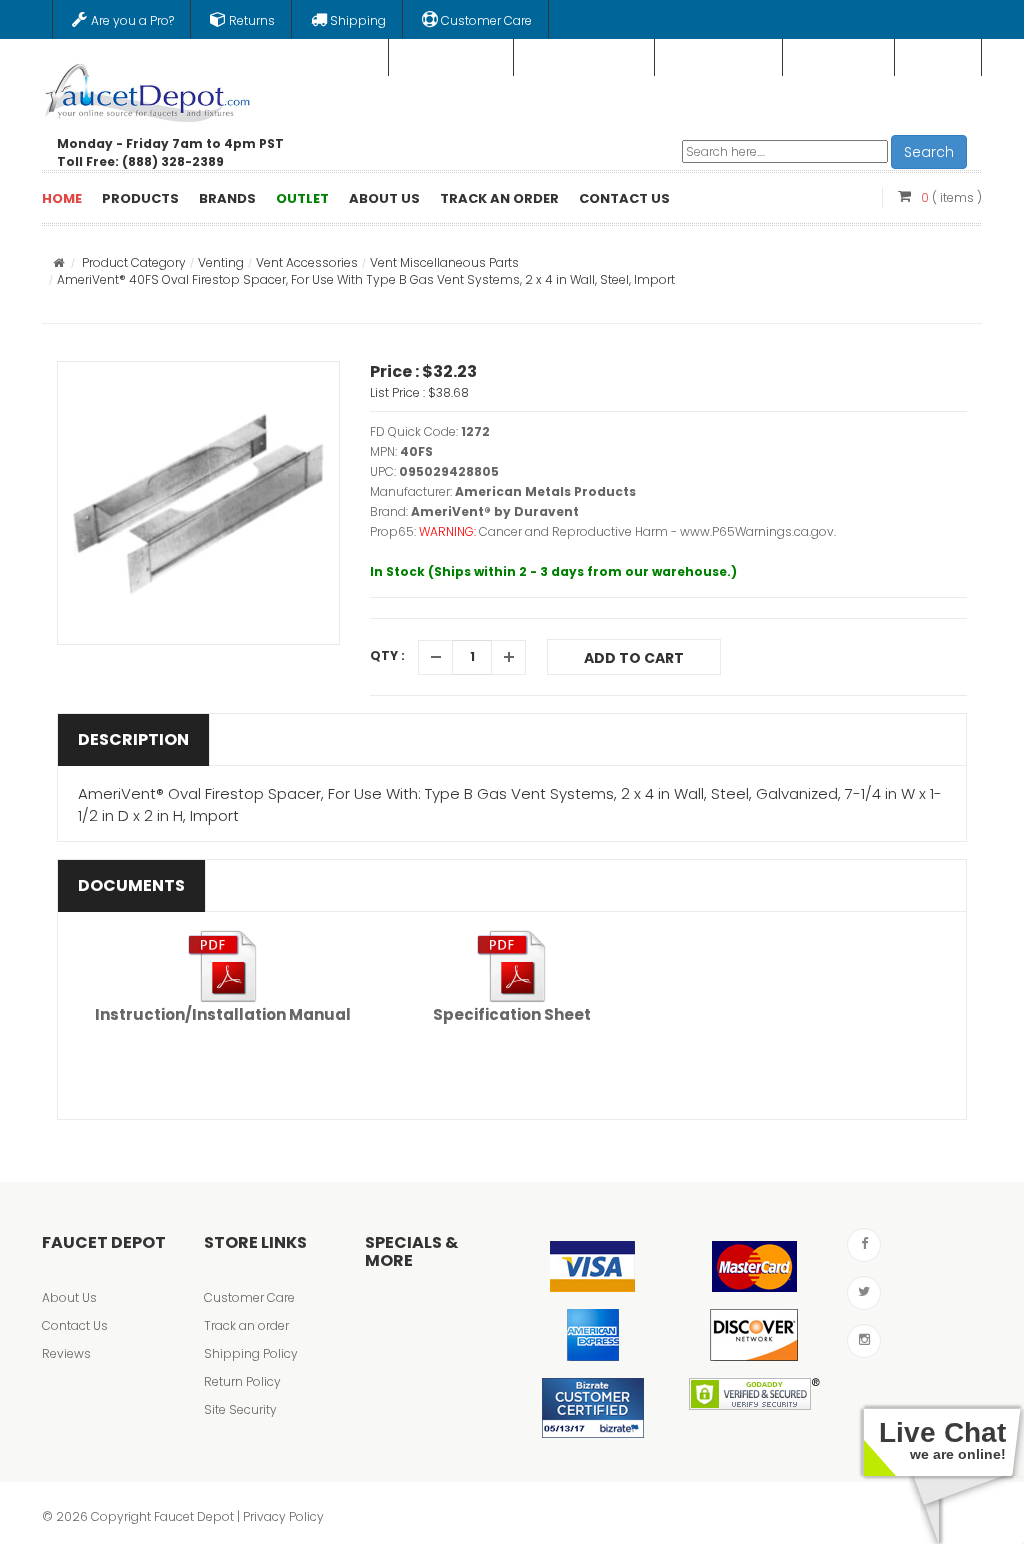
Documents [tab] (131, 885)
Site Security (240, 1409)
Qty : (387, 655)
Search (929, 152)
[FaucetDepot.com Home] (148, 89)
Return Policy (242, 1381)
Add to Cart (634, 658)
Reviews (66, 1353)
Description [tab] (133, 739)
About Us (69, 1297)
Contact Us (75, 1325)
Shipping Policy (251, 1353)
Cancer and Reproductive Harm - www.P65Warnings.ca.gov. (657, 531)
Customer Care (249, 1297)
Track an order (246, 1325)
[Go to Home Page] (58, 262)
